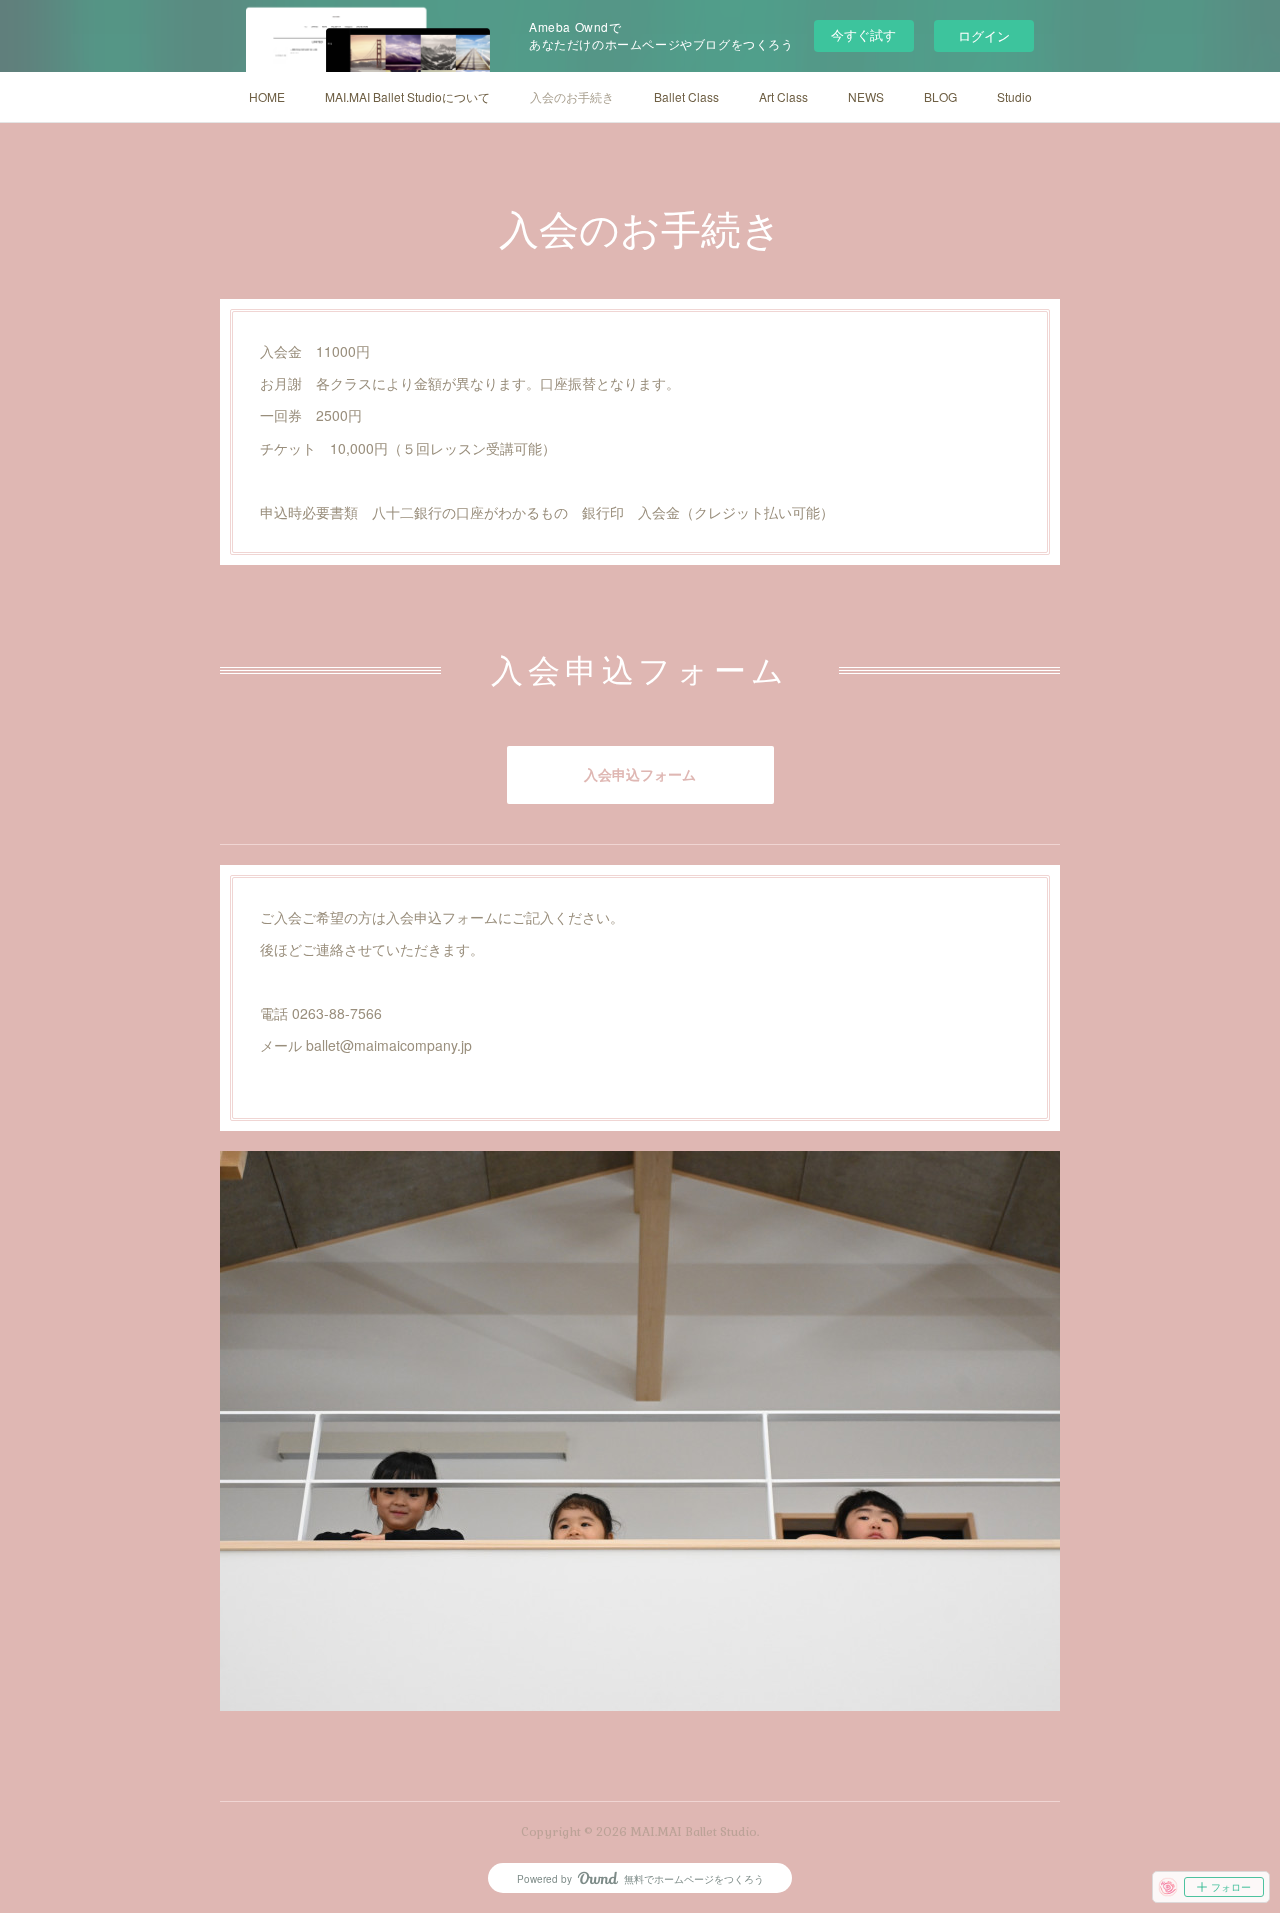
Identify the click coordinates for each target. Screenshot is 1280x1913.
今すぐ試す (863, 34)
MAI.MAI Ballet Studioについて (407, 96)
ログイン (984, 35)
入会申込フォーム (640, 775)
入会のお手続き (572, 96)
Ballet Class (686, 96)
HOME (267, 96)
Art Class (783, 96)
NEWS (866, 96)
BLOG (940, 96)
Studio (1014, 96)
